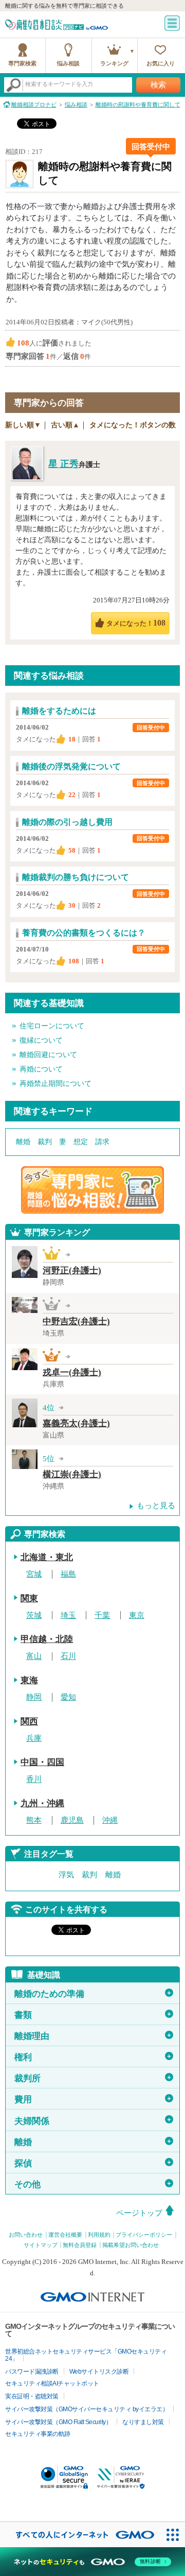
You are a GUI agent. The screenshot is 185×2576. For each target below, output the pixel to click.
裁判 (45, 1142)
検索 (158, 85)
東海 (29, 1680)
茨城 (34, 1615)
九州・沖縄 (42, 1803)
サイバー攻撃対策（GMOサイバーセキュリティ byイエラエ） (87, 2409)
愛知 (68, 1697)
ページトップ (139, 2213)
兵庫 (34, 1738)
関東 (29, 1598)
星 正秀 (63, 464)
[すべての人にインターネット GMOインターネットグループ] (80, 2535)
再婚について (41, 1069)
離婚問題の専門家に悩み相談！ (92, 1190)
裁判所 (93, 2078)
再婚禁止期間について (55, 1084)
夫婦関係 (93, 2121)
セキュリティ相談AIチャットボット (52, 2383)
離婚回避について (48, 1055)
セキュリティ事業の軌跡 (38, 2434)
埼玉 (68, 1615)
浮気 (66, 1875)
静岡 (34, 1697)
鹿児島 (72, 1820)
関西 (29, 1722)
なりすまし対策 (143, 2422)
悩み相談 (68, 63)
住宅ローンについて (52, 1026)
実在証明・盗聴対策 (32, 2396)
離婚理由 (93, 2036)
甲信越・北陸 (47, 1639)
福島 (68, 1574)
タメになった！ (136, 623)
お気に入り (161, 63)
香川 (34, 1779)
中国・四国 (42, 1762)
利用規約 (99, 2235)
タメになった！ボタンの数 (133, 425)
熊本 (34, 1820)
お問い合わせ (26, 2235)
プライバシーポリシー (144, 2235)
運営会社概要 (65, 2235)
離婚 (23, 1142)
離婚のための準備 (93, 1994)
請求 (102, 1142)
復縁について (41, 1040)
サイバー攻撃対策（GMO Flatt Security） (58, 2422)
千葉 (102, 1615)
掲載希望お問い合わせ (131, 2245)
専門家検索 (22, 63)
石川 (68, 1656)
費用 (93, 2099)
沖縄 (110, 1820)
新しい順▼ (23, 425)
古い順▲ (65, 425)
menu (172, 23)
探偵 (93, 2163)
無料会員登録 (80, 2245)
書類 (93, 2015)
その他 (93, 2184)
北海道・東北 (47, 1557)
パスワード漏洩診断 (32, 2372)
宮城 (34, 1574)
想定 (81, 1142)
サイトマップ (41, 2245)
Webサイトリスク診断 (99, 2372)
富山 (34, 1656)
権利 (93, 2057)
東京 (137, 1615)
